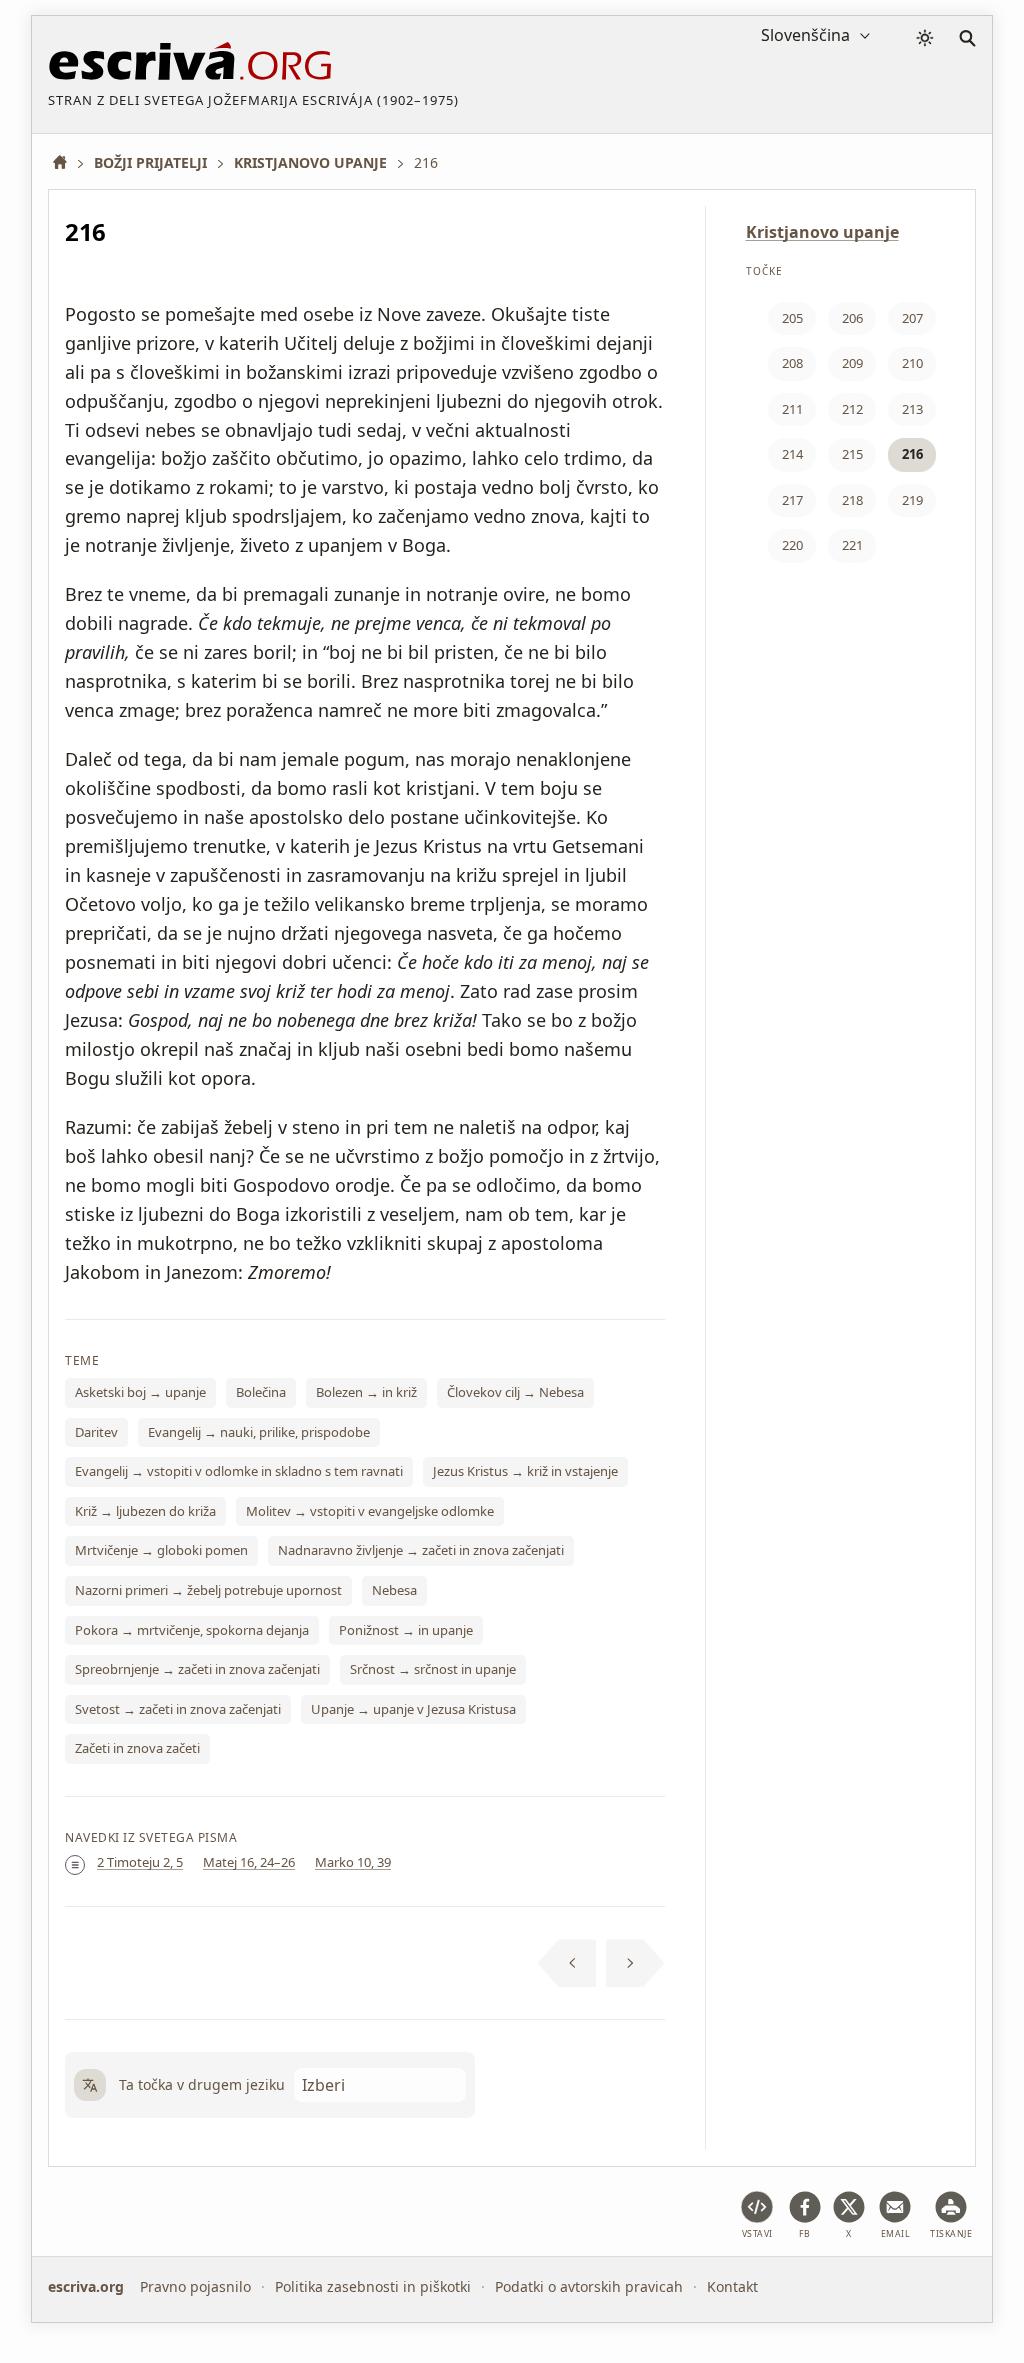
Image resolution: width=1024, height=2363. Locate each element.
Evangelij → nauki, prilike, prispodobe (259, 1432)
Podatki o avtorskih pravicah (589, 2286)
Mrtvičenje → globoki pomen (161, 1550)
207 (912, 318)
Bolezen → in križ (366, 1392)
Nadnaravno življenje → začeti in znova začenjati (421, 1550)
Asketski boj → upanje (140, 1392)
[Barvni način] (925, 38)
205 (792, 318)
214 (792, 454)
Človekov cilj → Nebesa (515, 1392)
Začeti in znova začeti (137, 1748)
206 (852, 318)
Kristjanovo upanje (822, 232)
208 (792, 363)
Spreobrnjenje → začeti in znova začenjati (197, 1669)
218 (852, 500)
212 (852, 409)
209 (852, 363)
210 (912, 363)
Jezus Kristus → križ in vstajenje (525, 1471)
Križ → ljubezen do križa (145, 1511)
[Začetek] (67, 162)
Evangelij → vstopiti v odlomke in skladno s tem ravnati (239, 1471)
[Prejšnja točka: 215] (567, 1963)
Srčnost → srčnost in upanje (433, 1669)
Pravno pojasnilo (195, 2286)
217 (792, 500)
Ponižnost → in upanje (406, 1630)
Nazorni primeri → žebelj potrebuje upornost (208, 1590)
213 (912, 409)
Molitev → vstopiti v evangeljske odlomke (370, 1511)
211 (792, 409)
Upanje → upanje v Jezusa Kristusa (413, 1709)
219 (912, 500)
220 (792, 545)
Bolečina (261, 1392)
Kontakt (732, 2286)
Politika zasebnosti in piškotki (373, 2286)
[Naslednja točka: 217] (635, 1963)
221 (852, 545)
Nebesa (394, 1590)
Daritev (96, 1432)
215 (852, 454)
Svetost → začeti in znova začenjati (178, 1709)
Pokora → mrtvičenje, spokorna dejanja (192, 1630)
